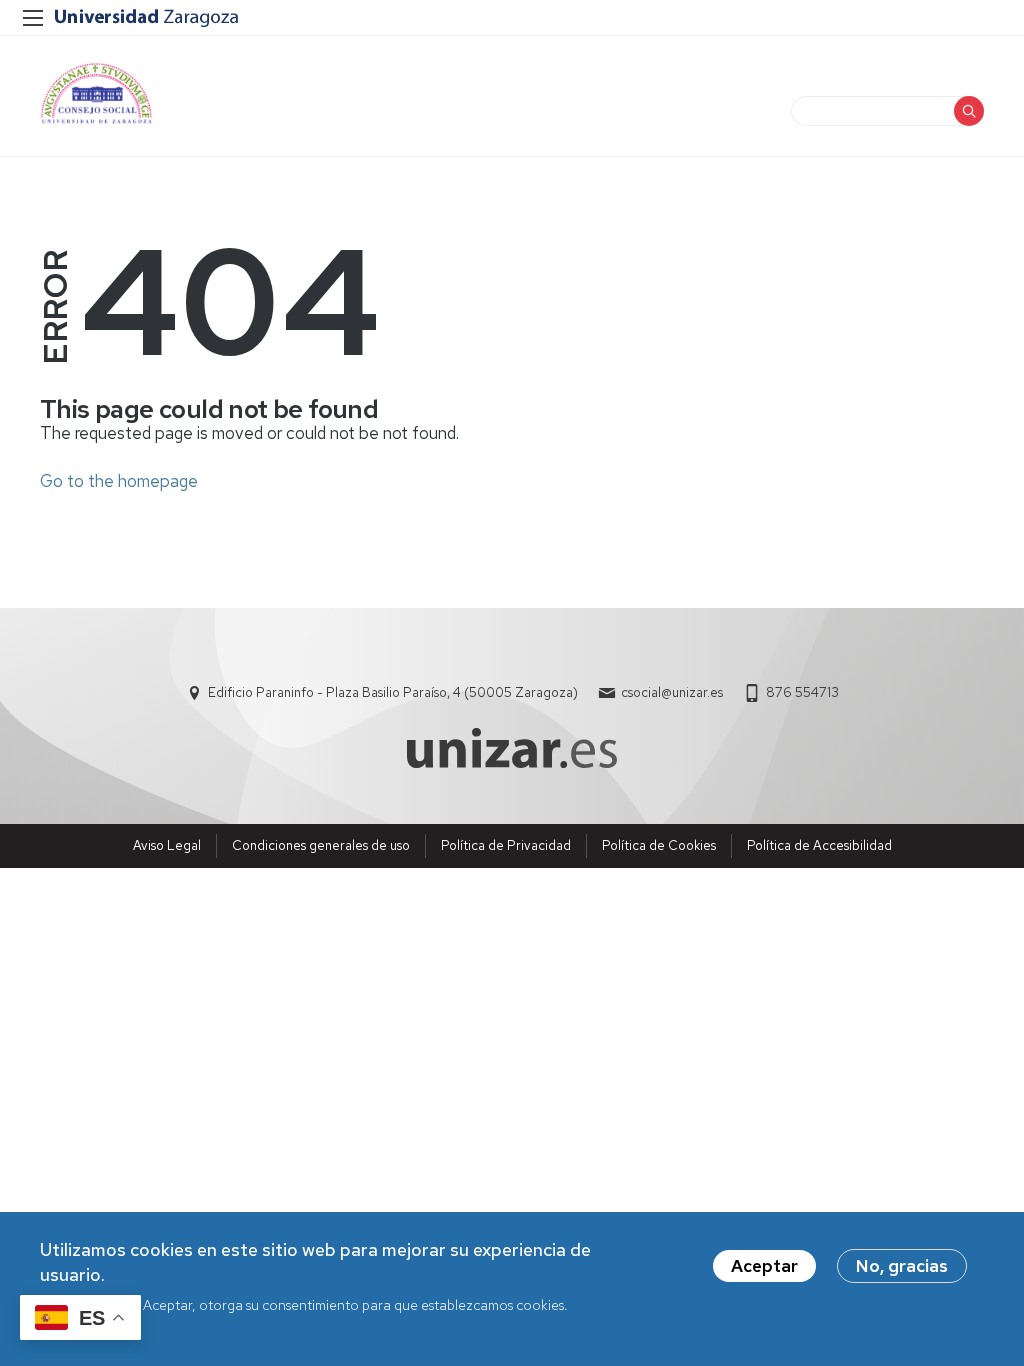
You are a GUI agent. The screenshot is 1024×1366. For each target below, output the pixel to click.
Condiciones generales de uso (321, 845)
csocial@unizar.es (672, 692)
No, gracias (902, 1266)
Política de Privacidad (506, 845)
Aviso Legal (167, 845)
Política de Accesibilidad (819, 845)
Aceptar (764, 1266)
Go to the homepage (119, 481)
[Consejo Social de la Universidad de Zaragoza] (96, 93)
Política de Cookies (659, 845)
